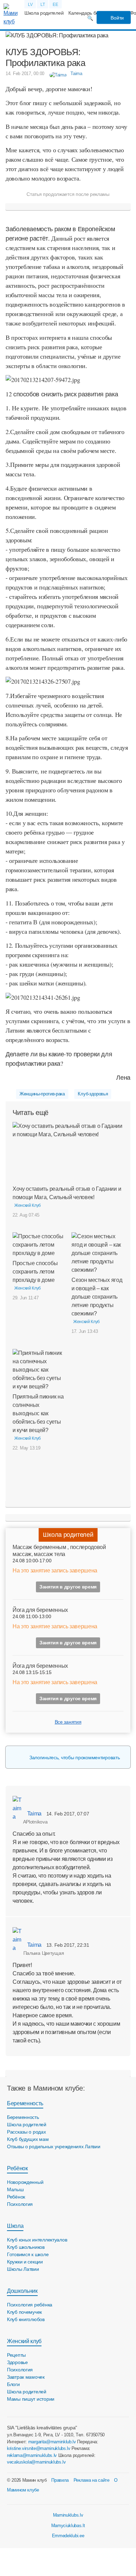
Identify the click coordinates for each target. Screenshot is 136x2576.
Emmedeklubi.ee (68, 2536)
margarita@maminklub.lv (52, 2442)
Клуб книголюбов (26, 2319)
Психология (20, 2204)
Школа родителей (44, 13)
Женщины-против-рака (42, 1094)
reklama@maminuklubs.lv (32, 2455)
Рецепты (16, 2355)
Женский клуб (24, 2341)
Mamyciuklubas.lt (68, 2526)
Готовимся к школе (28, 2254)
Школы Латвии (23, 2269)
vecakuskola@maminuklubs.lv (36, 2462)
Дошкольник (22, 2291)
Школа (15, 2226)
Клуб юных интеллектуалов (37, 2240)
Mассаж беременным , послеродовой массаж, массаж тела (59, 1550)
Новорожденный (25, 2182)
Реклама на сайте (92, 2480)
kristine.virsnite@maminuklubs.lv (39, 2448)
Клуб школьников (26, 2247)
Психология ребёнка (30, 2305)
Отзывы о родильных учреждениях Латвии (54, 2146)
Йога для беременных (40, 1610)
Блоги (13, 2384)
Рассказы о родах (27, 2132)
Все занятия (68, 1722)
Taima (34, 1814)
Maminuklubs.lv (68, 2515)
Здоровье (17, 2362)
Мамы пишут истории (31, 2399)
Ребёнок (17, 2168)
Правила (60, 2480)
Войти (117, 18)
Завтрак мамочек (26, 2377)
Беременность (25, 2103)
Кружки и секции (25, 2262)
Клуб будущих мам (28, 2139)
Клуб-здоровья (93, 1094)
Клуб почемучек (24, 2312)
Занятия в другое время (68, 1587)
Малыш (15, 2189)
